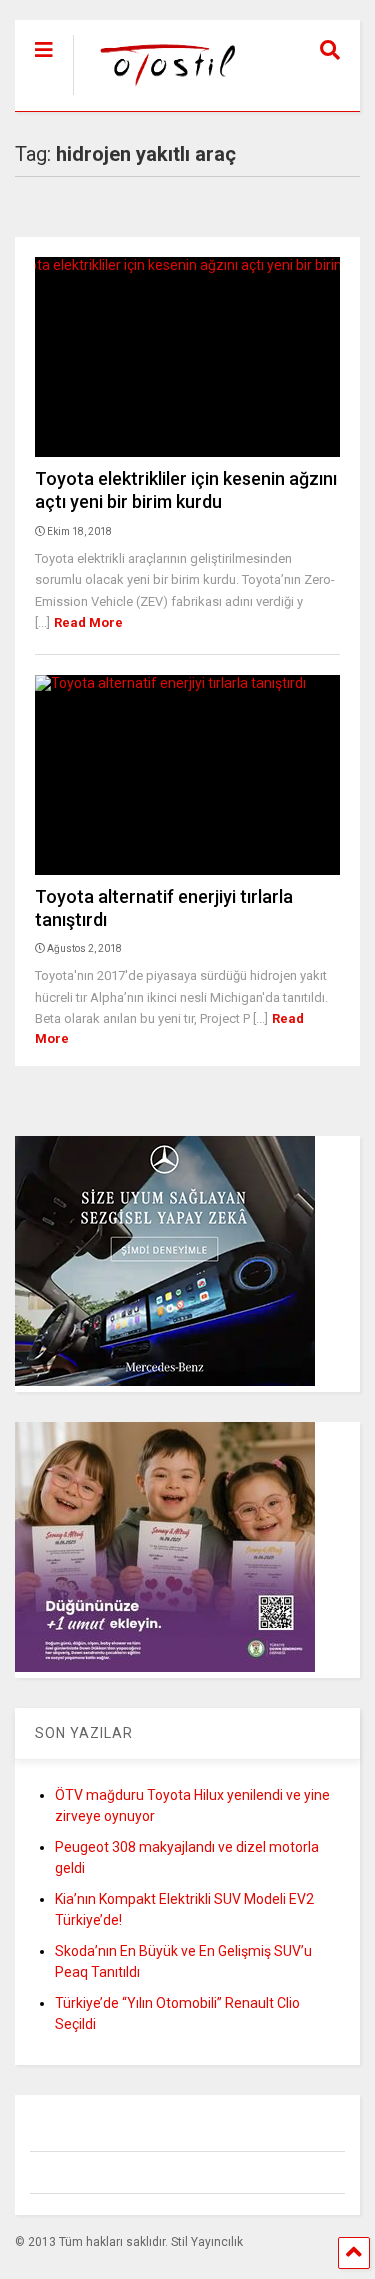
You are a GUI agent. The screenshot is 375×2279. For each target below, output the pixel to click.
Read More (88, 622)
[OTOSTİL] (158, 96)
